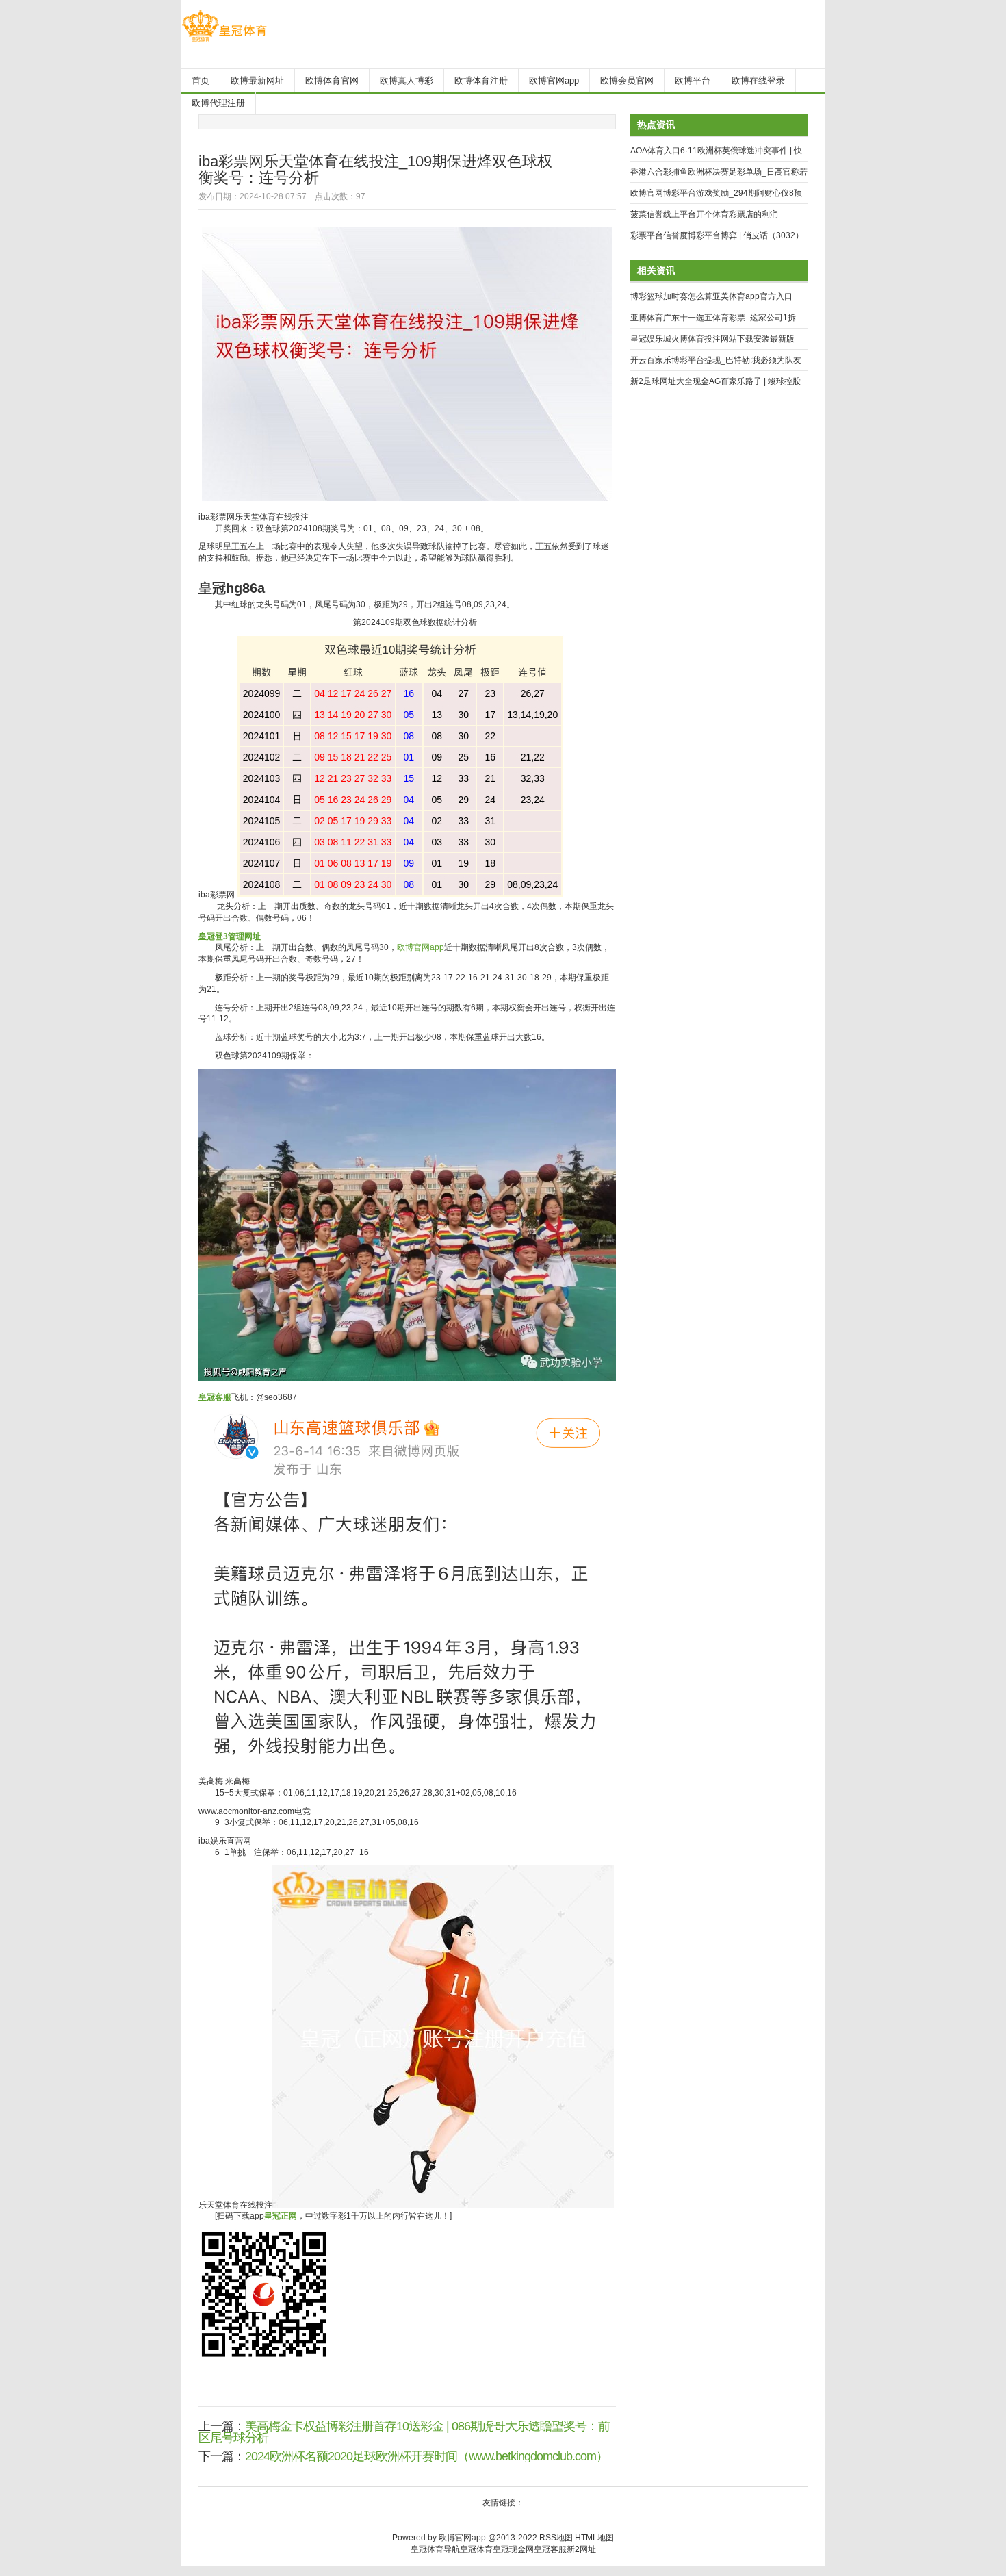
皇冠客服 (550, 2549)
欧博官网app (421, 947)
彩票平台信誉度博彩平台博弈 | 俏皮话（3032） (717, 235)
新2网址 (581, 2549)
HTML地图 (594, 2538)
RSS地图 (556, 2538)
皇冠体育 (476, 2549)
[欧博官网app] (224, 42)
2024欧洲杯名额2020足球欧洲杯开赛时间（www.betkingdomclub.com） (426, 2456)
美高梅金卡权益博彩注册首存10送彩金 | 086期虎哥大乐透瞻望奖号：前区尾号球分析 (404, 2432)
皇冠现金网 (513, 2549)
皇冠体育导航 (435, 2549)
